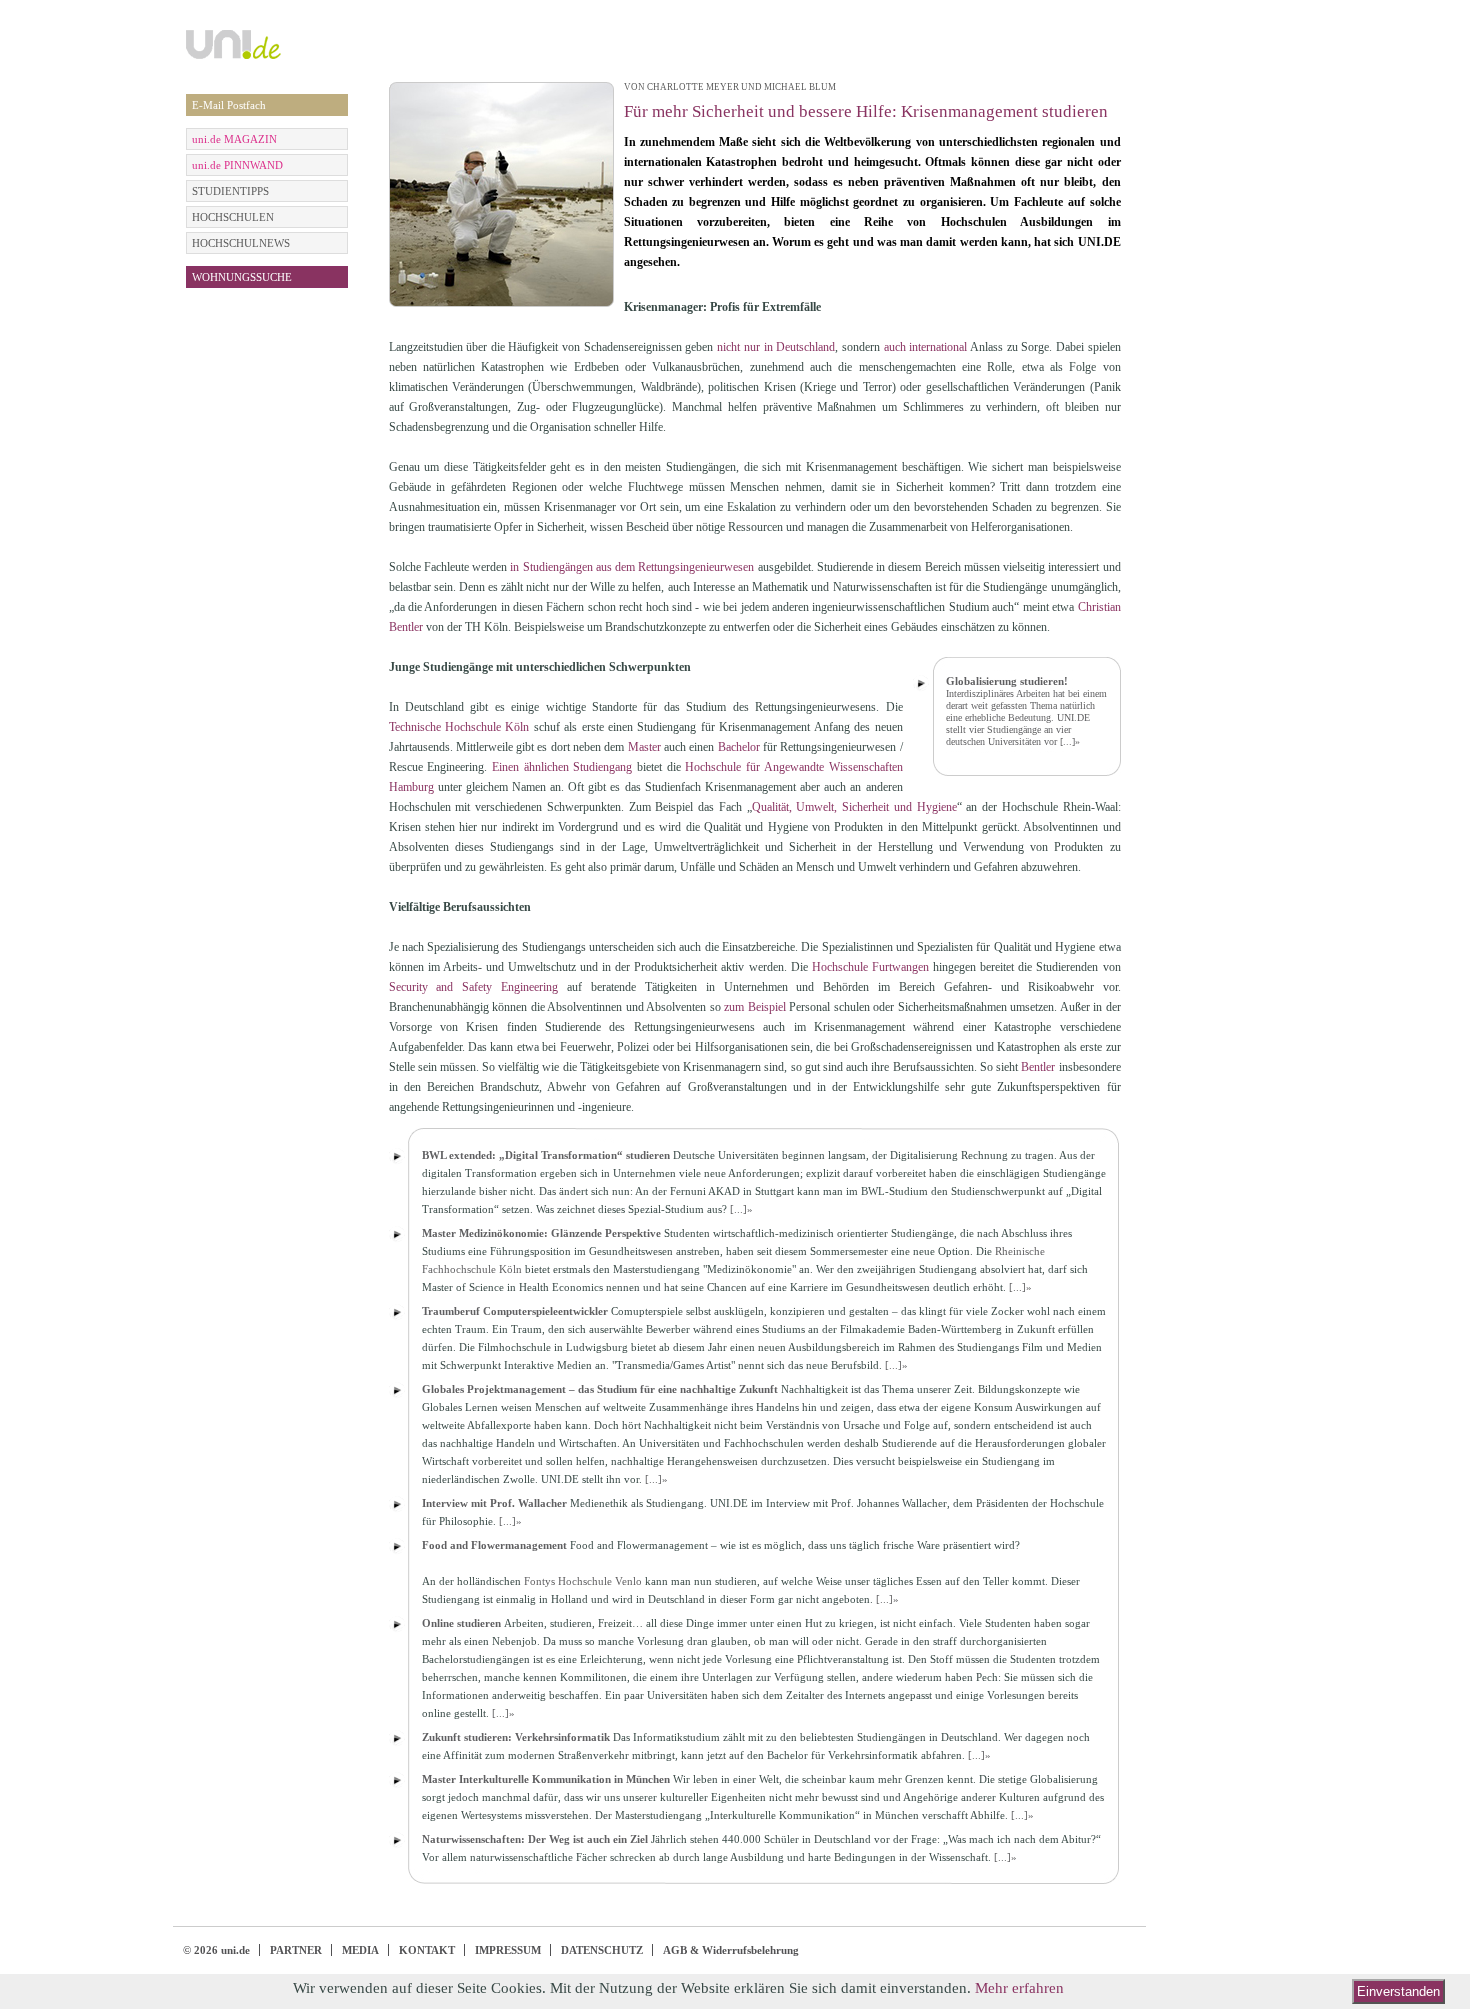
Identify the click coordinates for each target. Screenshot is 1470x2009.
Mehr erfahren (1019, 1988)
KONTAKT (427, 1950)
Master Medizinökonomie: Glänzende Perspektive (541, 1233)
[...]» (1070, 741)
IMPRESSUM (508, 1950)
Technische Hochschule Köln (459, 727)
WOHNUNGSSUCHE (242, 277)
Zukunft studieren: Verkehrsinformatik (516, 1737)
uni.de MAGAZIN (234, 139)
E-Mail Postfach (229, 105)
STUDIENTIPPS (230, 191)
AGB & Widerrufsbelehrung (731, 1950)
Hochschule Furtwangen (870, 967)
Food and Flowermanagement (494, 1545)
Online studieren (461, 1623)
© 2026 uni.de (216, 1950)
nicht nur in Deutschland (776, 347)
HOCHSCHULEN (233, 217)
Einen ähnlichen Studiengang (562, 767)
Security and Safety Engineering (474, 987)
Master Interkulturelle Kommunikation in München (546, 1779)
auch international (926, 347)
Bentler (1038, 1067)
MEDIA (360, 1950)
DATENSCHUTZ (602, 1950)
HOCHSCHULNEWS (241, 243)
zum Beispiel (755, 1007)
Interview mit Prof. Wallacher (494, 1503)
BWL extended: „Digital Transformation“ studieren (546, 1155)
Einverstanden (1398, 1991)
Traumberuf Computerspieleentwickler (515, 1311)
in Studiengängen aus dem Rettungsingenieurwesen (632, 567)
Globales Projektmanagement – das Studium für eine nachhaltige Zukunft (600, 1389)
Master (644, 747)
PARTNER (296, 1950)
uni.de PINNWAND (237, 165)
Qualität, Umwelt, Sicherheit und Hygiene (854, 807)
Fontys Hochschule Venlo (583, 1581)
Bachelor (739, 747)
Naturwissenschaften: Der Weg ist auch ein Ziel (535, 1839)
